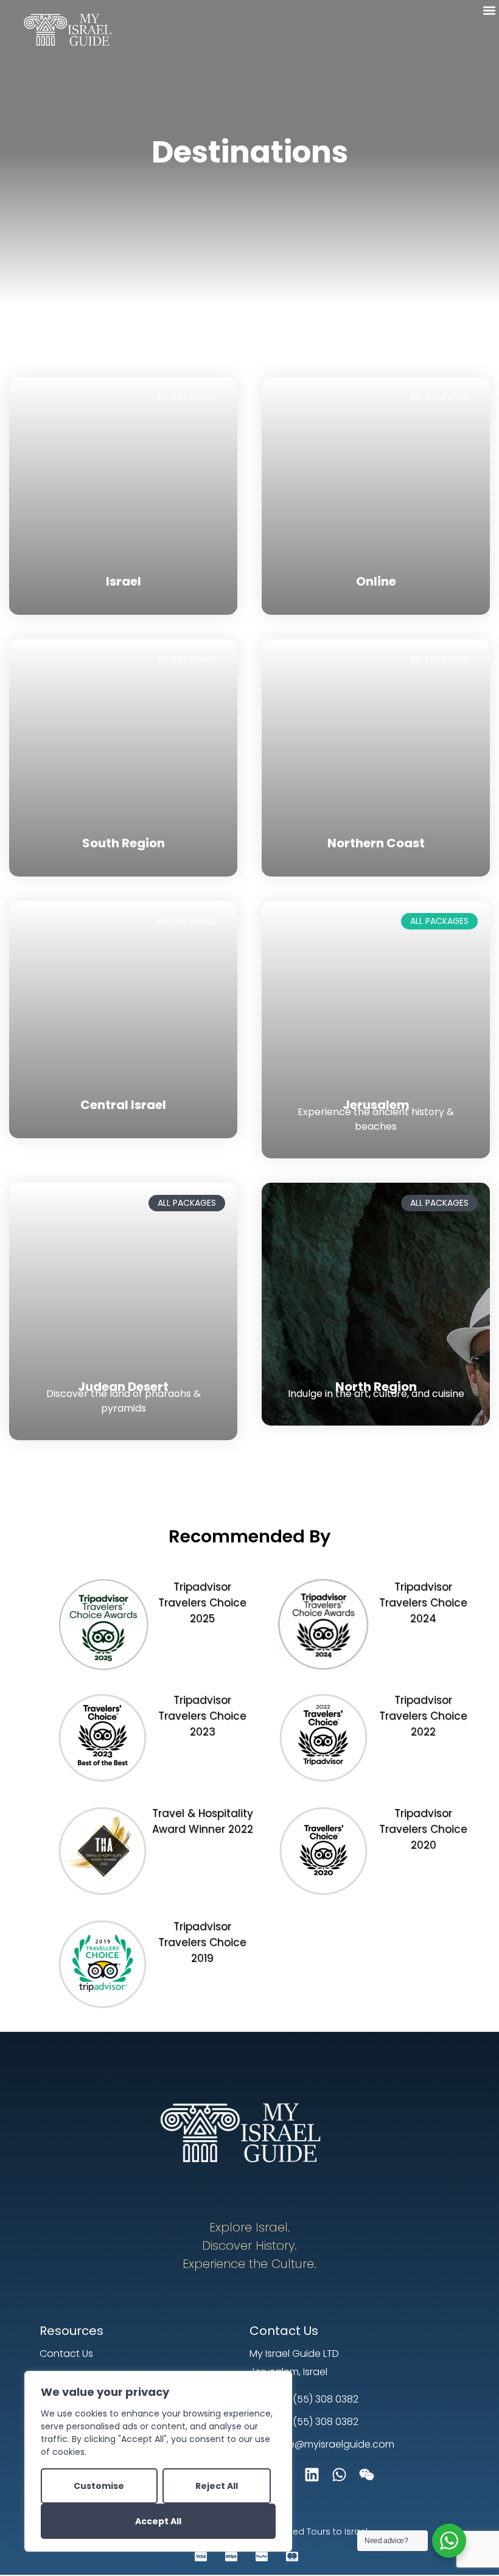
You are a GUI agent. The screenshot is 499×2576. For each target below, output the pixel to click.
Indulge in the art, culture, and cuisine (376, 1394)
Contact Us (284, 2331)
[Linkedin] (312, 2475)
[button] (489, 10)
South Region (124, 843)
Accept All (158, 2521)
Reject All (217, 2486)
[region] (158, 2461)
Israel (124, 581)
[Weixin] (367, 2475)
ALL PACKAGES (187, 397)
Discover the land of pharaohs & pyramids (124, 1401)
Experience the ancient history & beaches (376, 1119)
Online (376, 581)
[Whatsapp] (339, 2475)
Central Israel (123, 1105)
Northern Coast (376, 843)
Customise (99, 2486)
